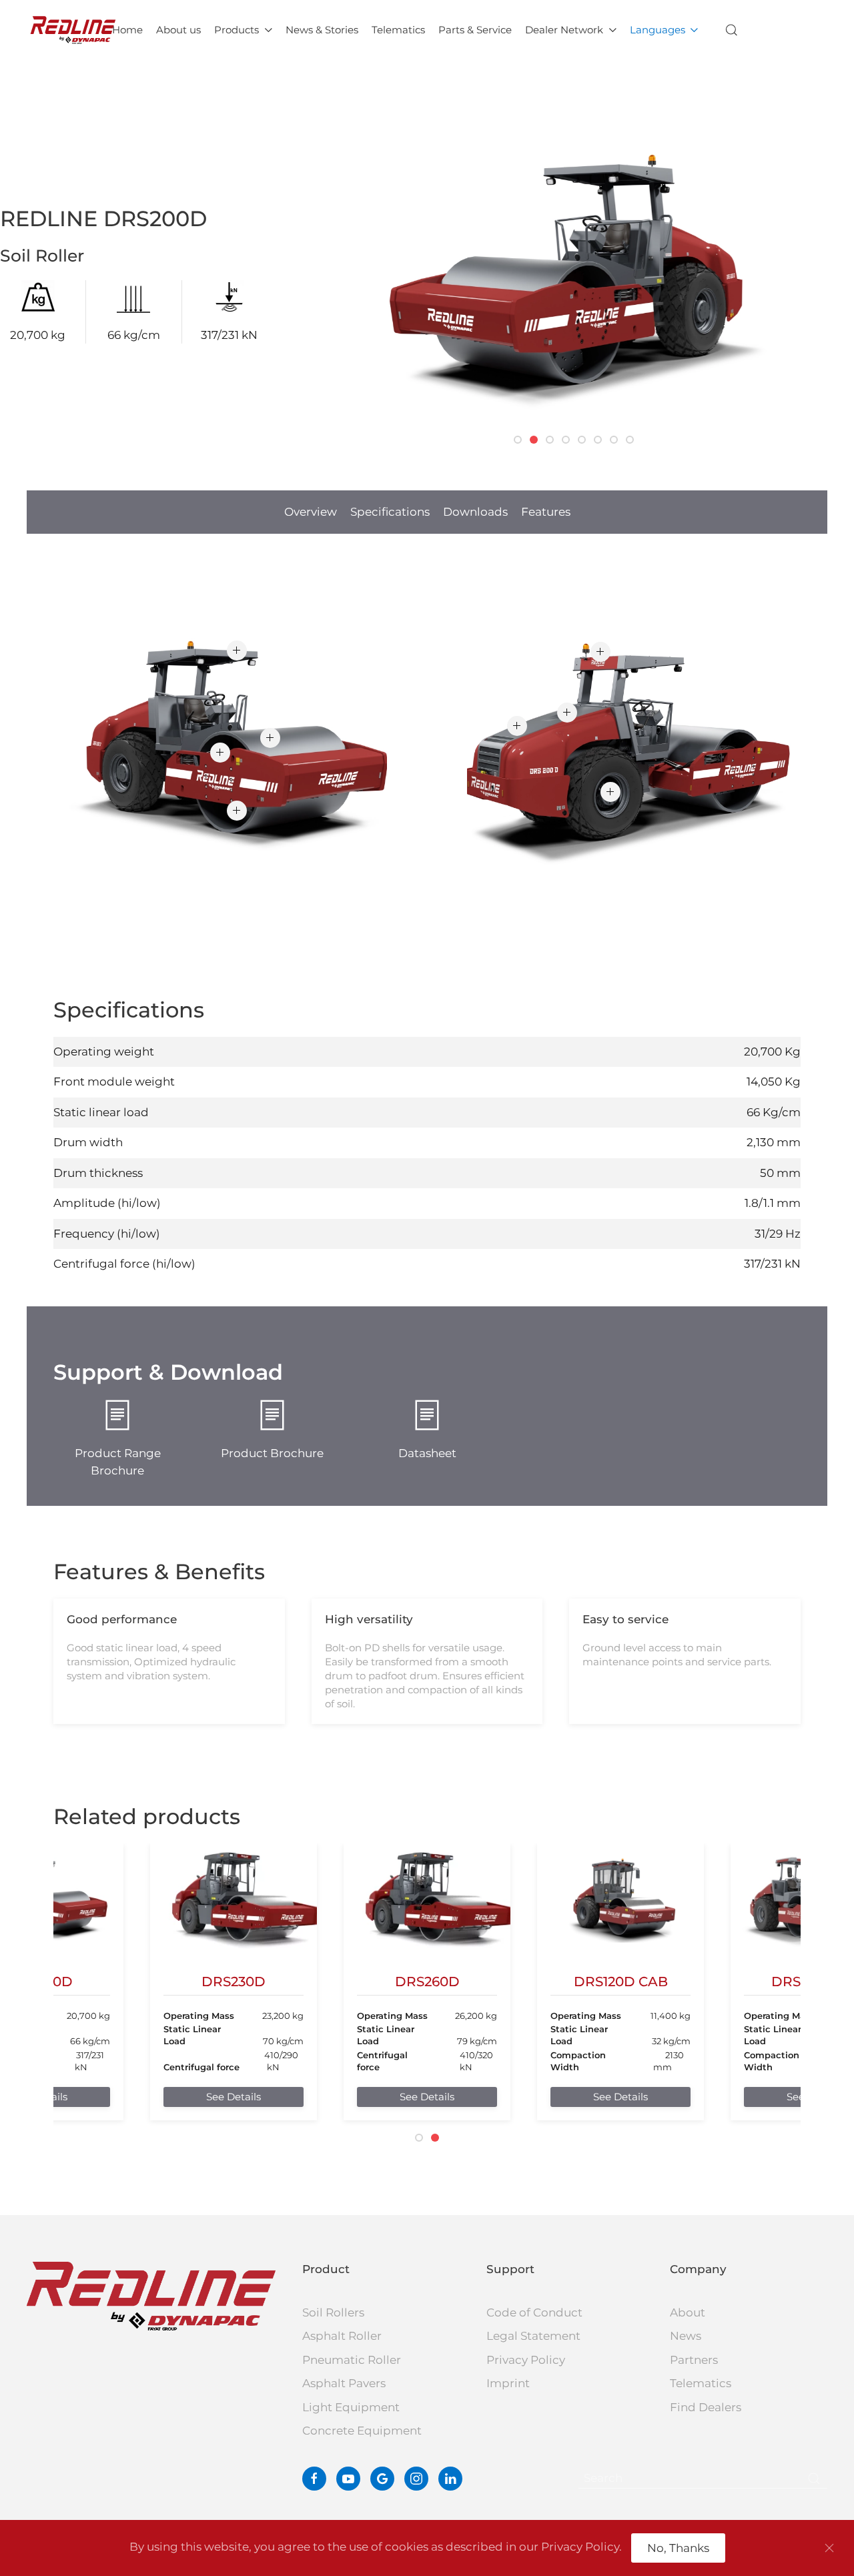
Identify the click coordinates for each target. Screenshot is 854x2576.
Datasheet (427, 1453)
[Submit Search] (814, 2479)
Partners (694, 2360)
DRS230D (234, 1982)
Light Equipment (351, 2407)
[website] (382, 2479)
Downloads (475, 512)
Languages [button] (658, 30)
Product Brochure (272, 1453)
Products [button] (237, 30)
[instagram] (416, 2479)
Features (546, 512)
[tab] (518, 440)
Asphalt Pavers (344, 2383)
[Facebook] (314, 2479)
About (688, 2312)
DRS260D (427, 1982)
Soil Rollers (333, 2312)
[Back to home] (73, 30)
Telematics (398, 30)
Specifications (390, 512)
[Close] (829, 2548)
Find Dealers (706, 2407)
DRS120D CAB (621, 1982)
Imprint (508, 2383)
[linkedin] (450, 2479)
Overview (311, 512)
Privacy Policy (526, 2360)
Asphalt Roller (342, 2336)
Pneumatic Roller (352, 2360)
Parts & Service (475, 30)
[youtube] (348, 2479)
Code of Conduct (534, 2312)
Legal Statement (533, 2336)
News (686, 2336)
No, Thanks (678, 2548)
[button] (732, 30)
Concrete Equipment (362, 2431)
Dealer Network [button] (564, 30)
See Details (234, 2097)
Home (127, 30)
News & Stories (322, 30)
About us (178, 30)
